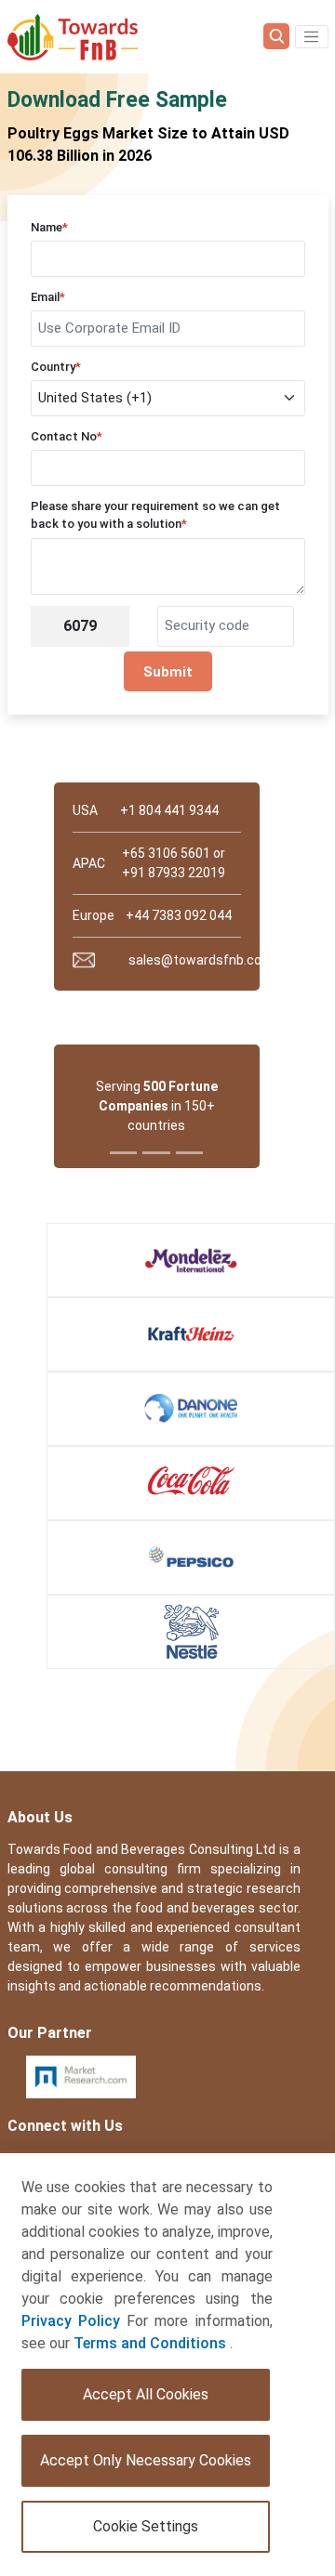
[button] (312, 37)
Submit (168, 672)
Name (49, 227)
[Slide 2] (156, 1153)
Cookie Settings (146, 2526)
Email (48, 297)
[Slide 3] (189, 1153)
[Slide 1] (123, 1153)
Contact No (67, 436)
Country (56, 367)
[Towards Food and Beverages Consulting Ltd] (73, 37)
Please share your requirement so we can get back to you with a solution (155, 515)
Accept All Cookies (146, 2394)
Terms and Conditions (152, 2343)
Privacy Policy (71, 2321)
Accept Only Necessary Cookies (146, 2460)
